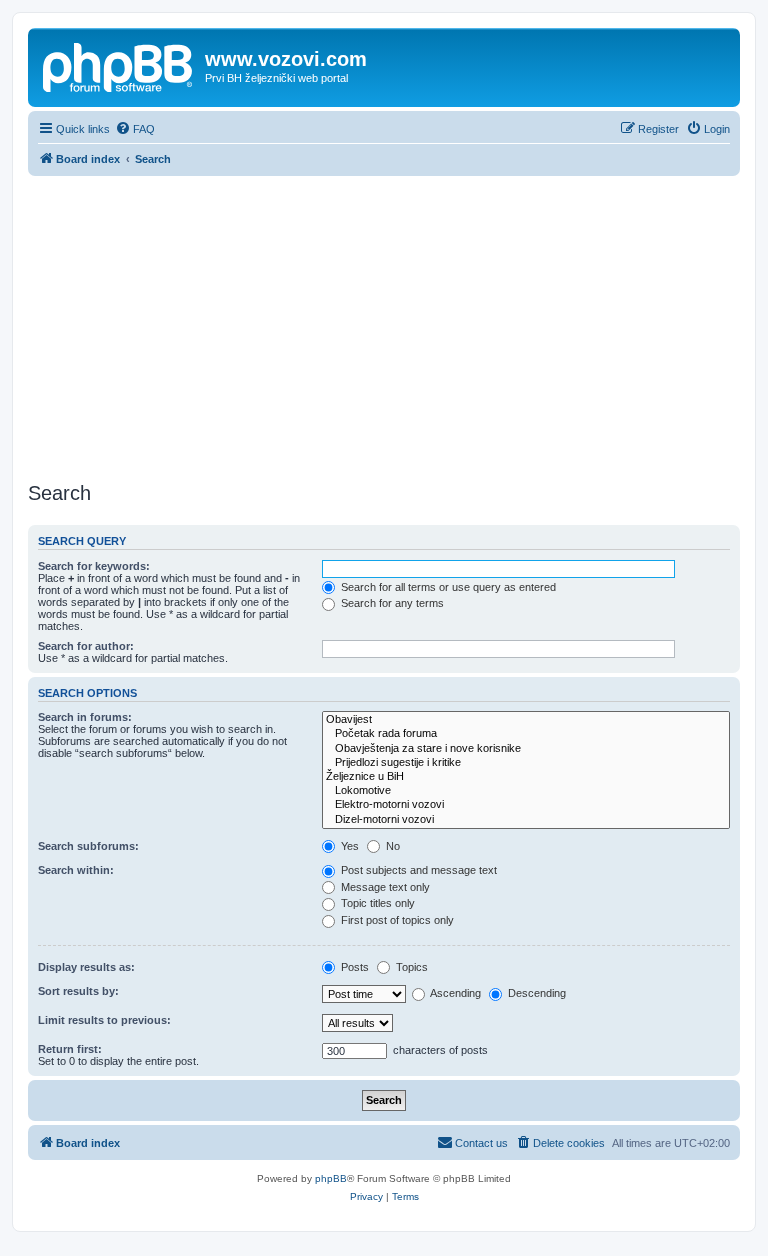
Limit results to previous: (104, 1020)
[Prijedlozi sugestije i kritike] (526, 763)
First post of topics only (396, 920)
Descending (535, 993)
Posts (353, 967)
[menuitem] (135, 129)
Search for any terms (391, 603)
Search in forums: (85, 717)
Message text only (384, 887)
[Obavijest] (526, 720)
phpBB (331, 1178)
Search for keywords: (94, 566)
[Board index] (119, 65)
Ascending (454, 993)
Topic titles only (376, 903)
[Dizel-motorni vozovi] (526, 820)
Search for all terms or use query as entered (447, 587)
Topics (410, 967)
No (391, 846)
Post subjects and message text (417, 870)
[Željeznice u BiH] (526, 777)
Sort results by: (78, 991)
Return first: (70, 1049)
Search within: (76, 870)
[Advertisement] (384, 326)
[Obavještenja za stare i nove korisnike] (526, 749)
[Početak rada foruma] (526, 734)
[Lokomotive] (526, 791)
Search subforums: (88, 846)
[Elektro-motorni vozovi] (526, 805)
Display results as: (86, 967)
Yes (348, 846)
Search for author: (86, 646)
